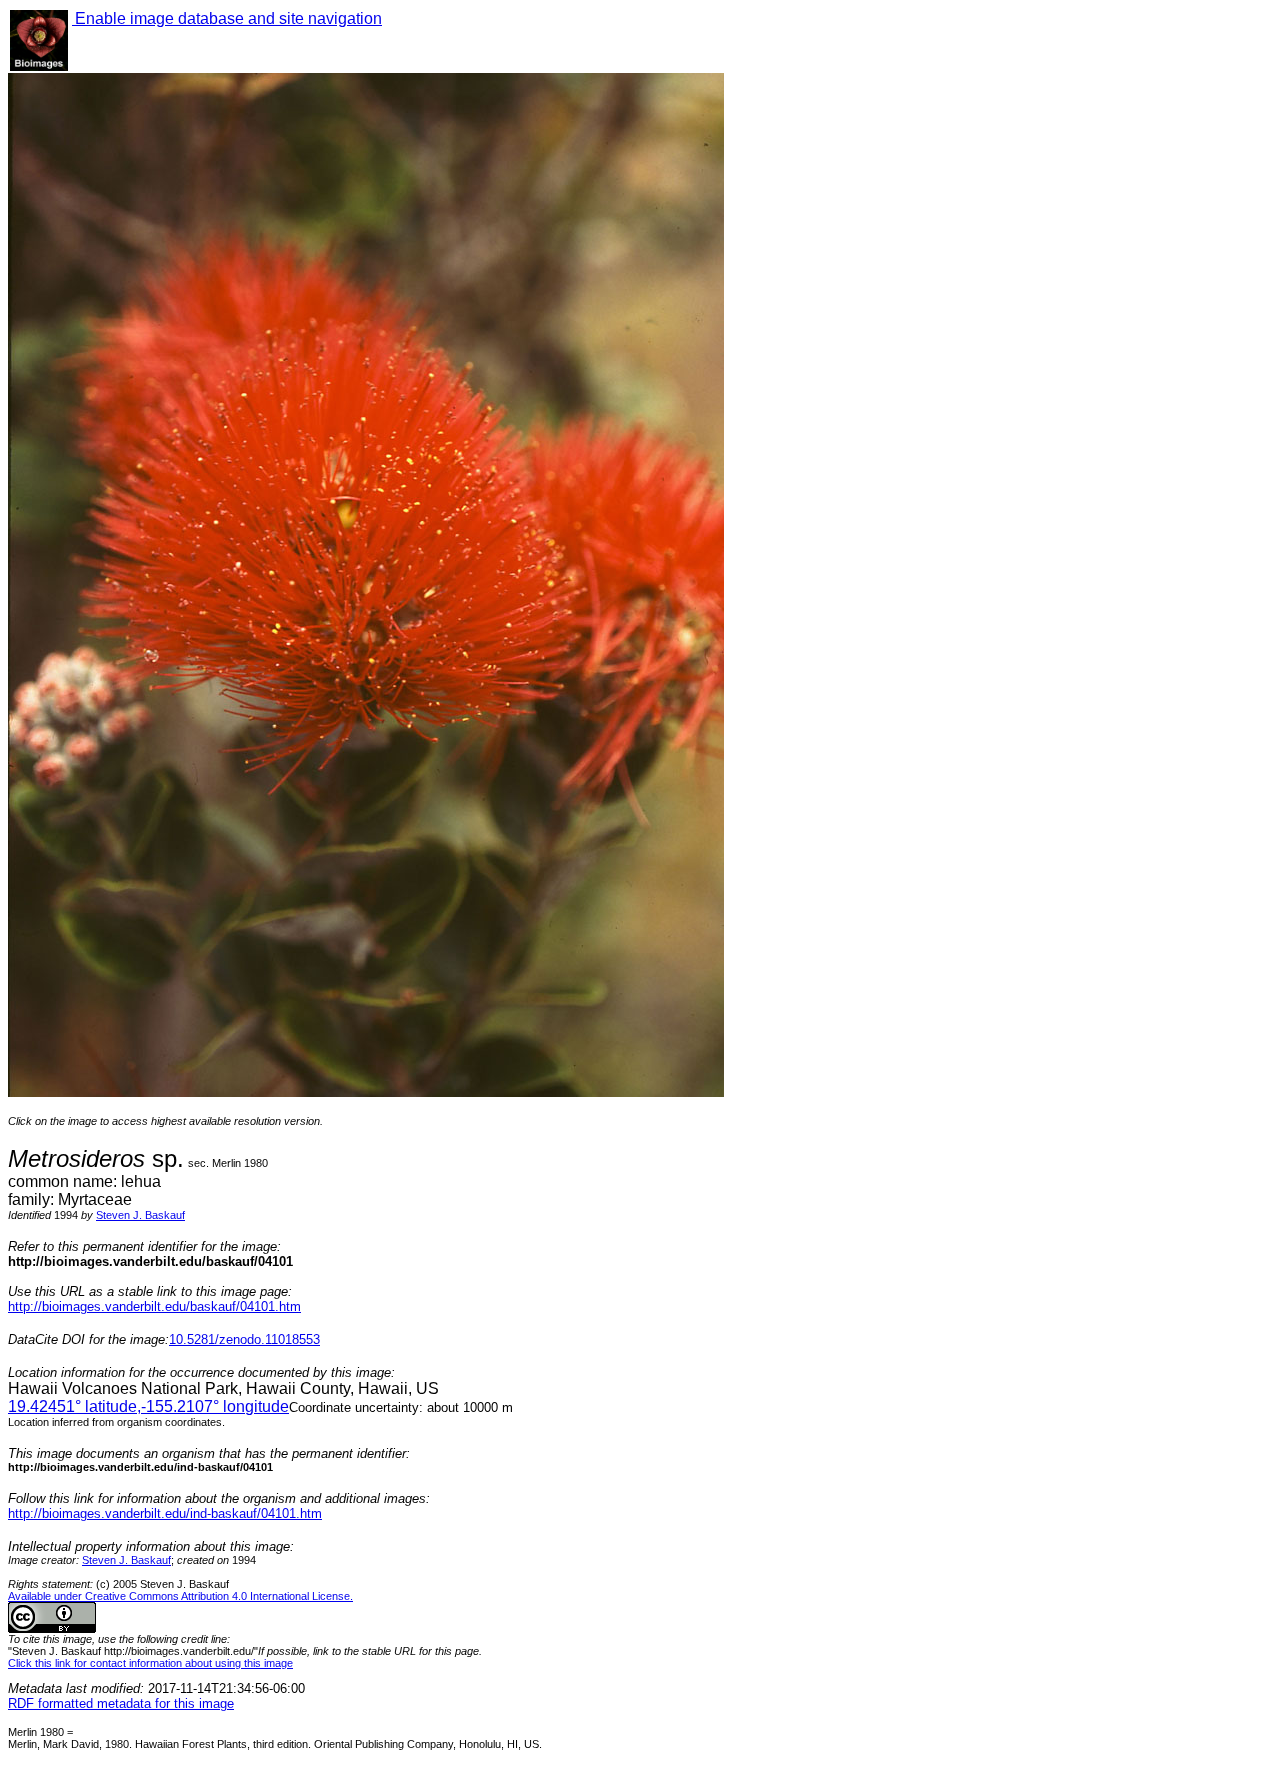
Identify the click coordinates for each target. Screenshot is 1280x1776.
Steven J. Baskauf (140, 1215)
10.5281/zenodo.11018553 (244, 1339)
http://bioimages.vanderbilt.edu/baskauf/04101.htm (154, 1306)
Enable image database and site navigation (227, 18)
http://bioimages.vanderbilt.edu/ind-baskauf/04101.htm (165, 1513)
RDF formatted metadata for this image (121, 1703)
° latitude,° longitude (148, 1406)
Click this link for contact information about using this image (150, 1663)
